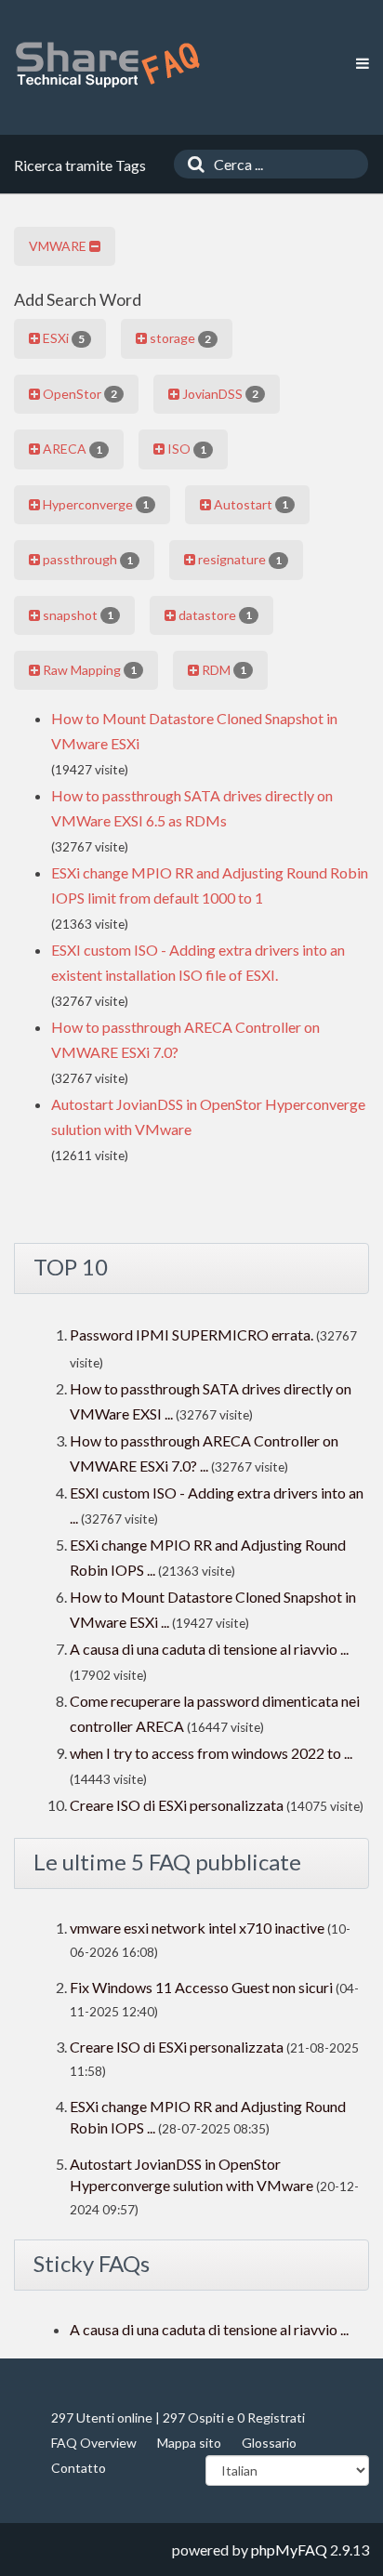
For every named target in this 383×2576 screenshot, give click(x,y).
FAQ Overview (94, 2443)
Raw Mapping (88, 670)
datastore (214, 615)
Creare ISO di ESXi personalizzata (177, 1805)
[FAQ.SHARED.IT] (107, 65)
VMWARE (59, 246)
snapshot (77, 615)
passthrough (86, 559)
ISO (185, 449)
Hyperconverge (94, 504)
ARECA (71, 449)
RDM (223, 670)
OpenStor (79, 394)
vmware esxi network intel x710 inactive (197, 1928)
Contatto (79, 2468)
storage (179, 338)
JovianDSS (219, 394)
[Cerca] (191, 164)
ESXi (62, 338)
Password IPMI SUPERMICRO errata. (191, 1334)
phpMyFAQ (289, 2550)
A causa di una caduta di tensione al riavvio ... (209, 1649)
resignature (238, 559)
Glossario (269, 2443)
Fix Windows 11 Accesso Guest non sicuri (203, 1987)
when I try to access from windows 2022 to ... (211, 1753)
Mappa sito (189, 2443)
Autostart (250, 504)
